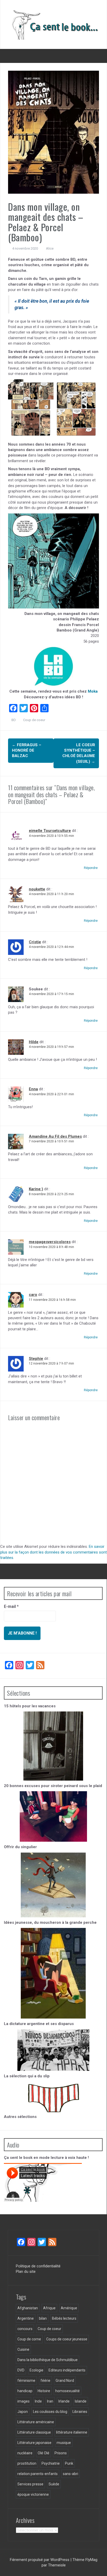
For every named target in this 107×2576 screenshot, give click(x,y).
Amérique (69, 2308)
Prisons (61, 2453)
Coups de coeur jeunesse (67, 2339)
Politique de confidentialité (38, 2266)
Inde (38, 2401)
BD (14, 720)
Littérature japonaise (34, 2443)
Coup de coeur (34, 720)
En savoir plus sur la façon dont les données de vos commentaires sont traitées (53, 1552)
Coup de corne (29, 2339)
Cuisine (23, 2349)
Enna (33, 1089)
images (24, 2401)
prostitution (27, 2463)
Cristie (35, 942)
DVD (21, 2370)
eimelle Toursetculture (50, 831)
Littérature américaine (36, 2422)
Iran (50, 2401)
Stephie (36, 1359)
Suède (54, 2484)
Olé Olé (44, 2453)
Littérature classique (34, 2432)
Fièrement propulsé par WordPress (40, 2560)
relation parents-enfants (38, 2474)
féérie (45, 2381)
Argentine (26, 2318)
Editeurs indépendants (67, 2370)
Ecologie (36, 2370)
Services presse (30, 2484)
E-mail (11, 1606)
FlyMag (91, 2560)
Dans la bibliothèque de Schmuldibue (48, 2360)
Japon (23, 2412)
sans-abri (71, 2474)
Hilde (34, 1042)
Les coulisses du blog (50, 2412)
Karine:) (36, 1189)
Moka (93, 691)
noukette (37, 889)
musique (64, 2443)
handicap (25, 2391)
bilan (43, 2318)
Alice (50, 248)
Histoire (44, 2391)
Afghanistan (28, 2308)
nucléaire (25, 2453)
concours (25, 2329)
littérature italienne (72, 2432)
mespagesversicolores (50, 1242)
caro (33, 1295)
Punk (69, 2463)
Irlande (64, 2401)
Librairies (80, 2412)
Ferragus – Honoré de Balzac (27, 750)
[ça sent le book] (53, 24)
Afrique (49, 2308)
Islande (81, 2401)
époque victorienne (33, 2494)
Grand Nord (65, 2381)
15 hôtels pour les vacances (30, 1706)
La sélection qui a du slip (27, 2076)
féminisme (26, 2381)
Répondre (91, 868)
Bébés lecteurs (64, 2318)
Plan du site (26, 2272)
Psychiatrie (51, 2463)
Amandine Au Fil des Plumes (55, 1136)
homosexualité (68, 2391)
